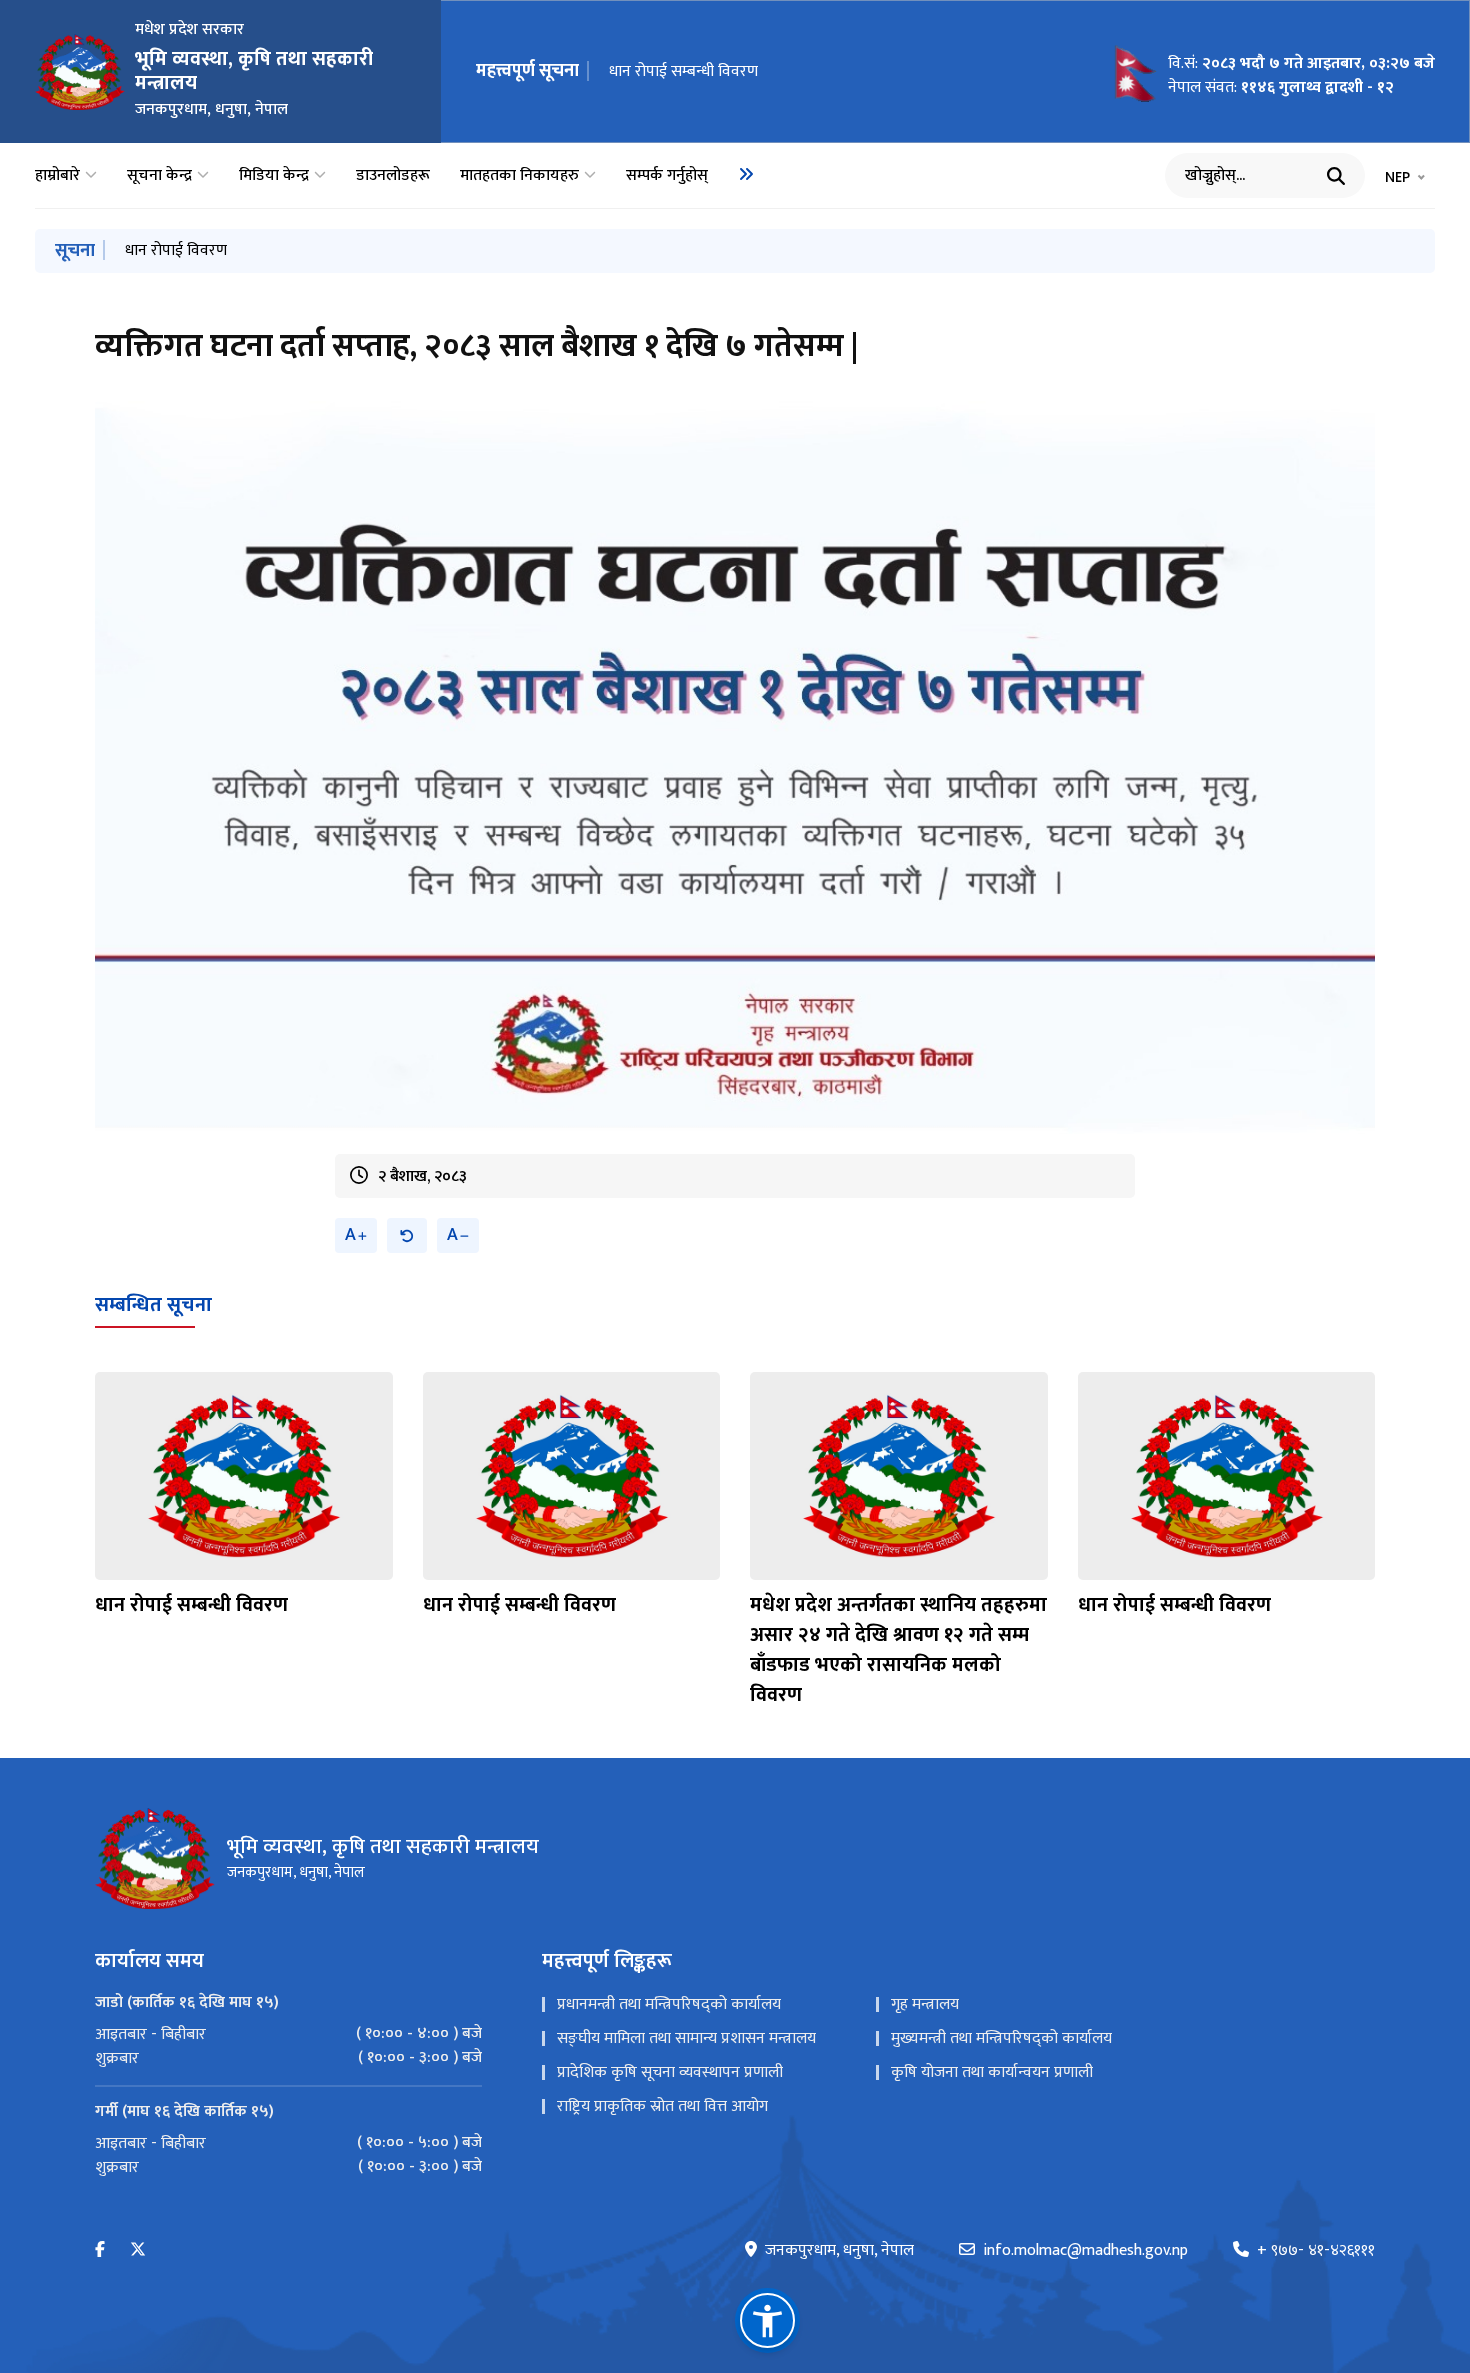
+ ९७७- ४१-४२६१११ (1316, 2251)
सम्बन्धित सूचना (153, 1305)
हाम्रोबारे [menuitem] (57, 176)
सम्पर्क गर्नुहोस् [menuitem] (667, 176)
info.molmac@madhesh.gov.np (1085, 2251)
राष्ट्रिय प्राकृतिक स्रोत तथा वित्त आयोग (662, 2106)
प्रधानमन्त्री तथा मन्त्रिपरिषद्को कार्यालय (669, 2004)
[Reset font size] (407, 1235)
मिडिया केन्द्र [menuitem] (274, 176)
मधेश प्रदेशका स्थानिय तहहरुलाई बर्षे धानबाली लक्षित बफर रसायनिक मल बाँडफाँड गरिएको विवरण (407, 250)
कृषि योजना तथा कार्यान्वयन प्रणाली (992, 2072)
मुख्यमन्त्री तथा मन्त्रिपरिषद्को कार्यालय (1001, 2038)
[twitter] (138, 2250)
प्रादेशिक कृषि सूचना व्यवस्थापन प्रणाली (670, 2072)
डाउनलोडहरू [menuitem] (393, 176)
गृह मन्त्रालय (925, 2004)
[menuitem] (746, 174)
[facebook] (100, 2250)
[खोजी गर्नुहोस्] (1336, 176)
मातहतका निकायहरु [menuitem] (519, 176)
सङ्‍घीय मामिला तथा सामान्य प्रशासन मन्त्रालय (686, 2038)
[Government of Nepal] (80, 72)
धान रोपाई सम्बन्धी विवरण (191, 1605)
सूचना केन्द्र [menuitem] (159, 176)
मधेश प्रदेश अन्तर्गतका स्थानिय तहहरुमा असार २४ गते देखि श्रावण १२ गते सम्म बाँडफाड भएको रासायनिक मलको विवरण (830, 71)
